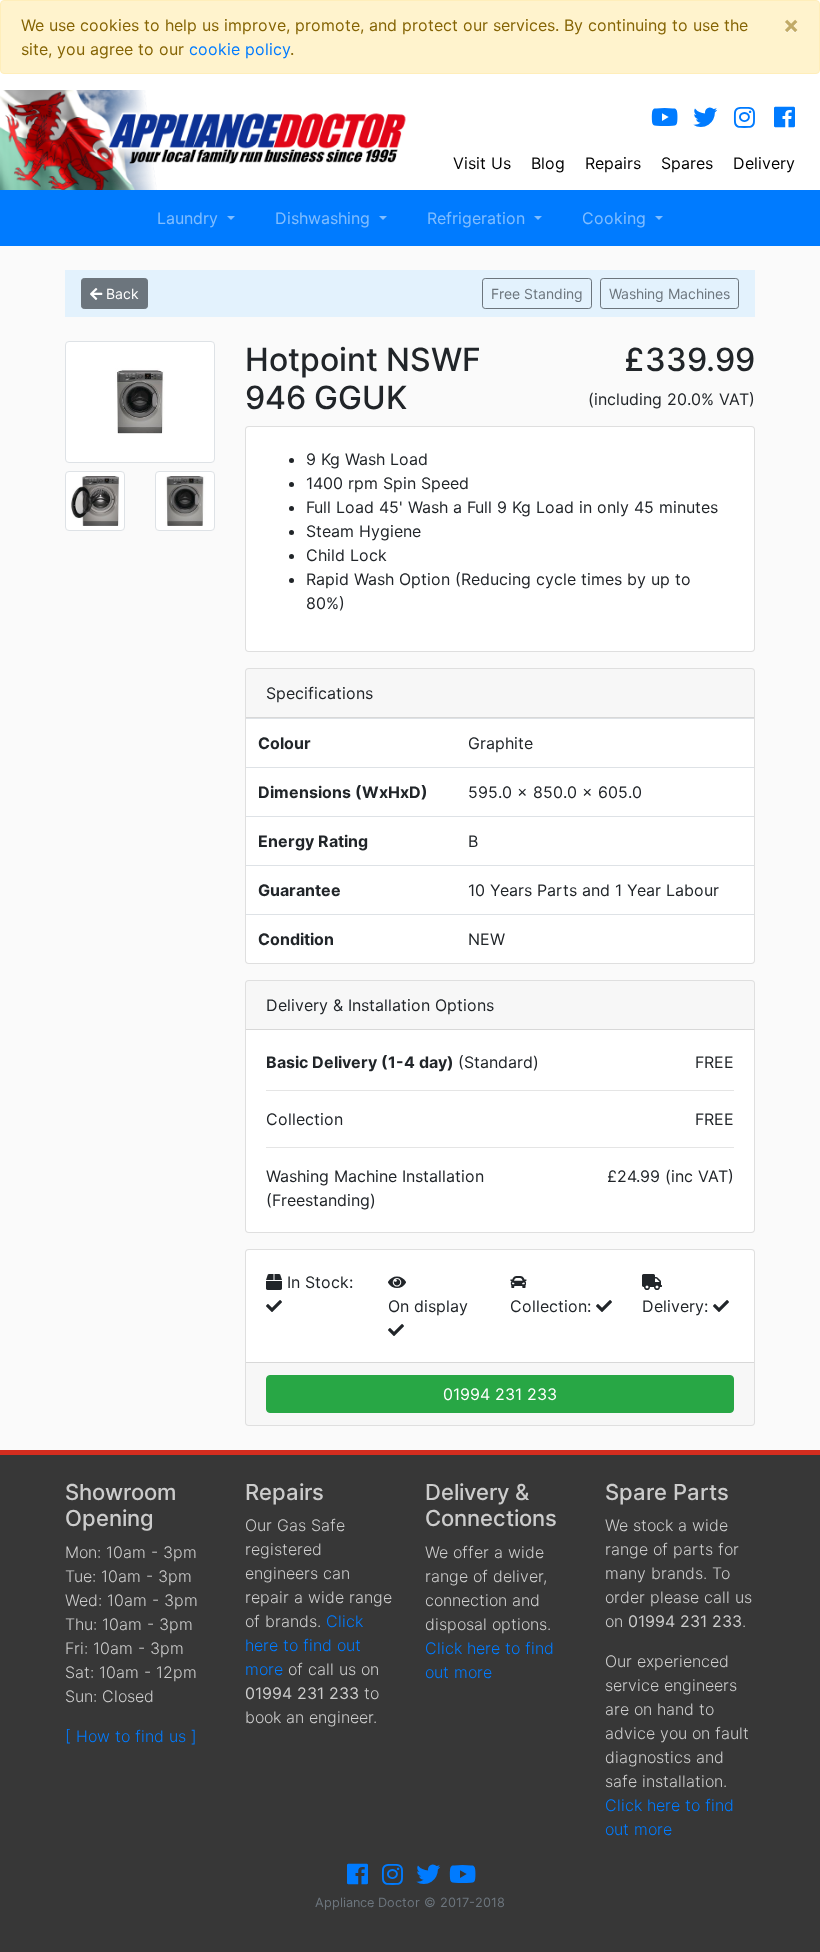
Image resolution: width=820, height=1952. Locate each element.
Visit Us (482, 163)
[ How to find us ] (131, 1736)
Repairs (613, 163)
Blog (548, 163)
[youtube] (665, 117)
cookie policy (239, 49)
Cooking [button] (616, 218)
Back (120, 293)
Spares (687, 163)
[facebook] (785, 117)
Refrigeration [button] (478, 218)
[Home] (217, 138)
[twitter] (705, 117)
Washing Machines (669, 293)
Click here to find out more (304, 1645)
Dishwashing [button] (325, 218)
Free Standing (537, 293)
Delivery (764, 163)
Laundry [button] (190, 218)
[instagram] (745, 117)
